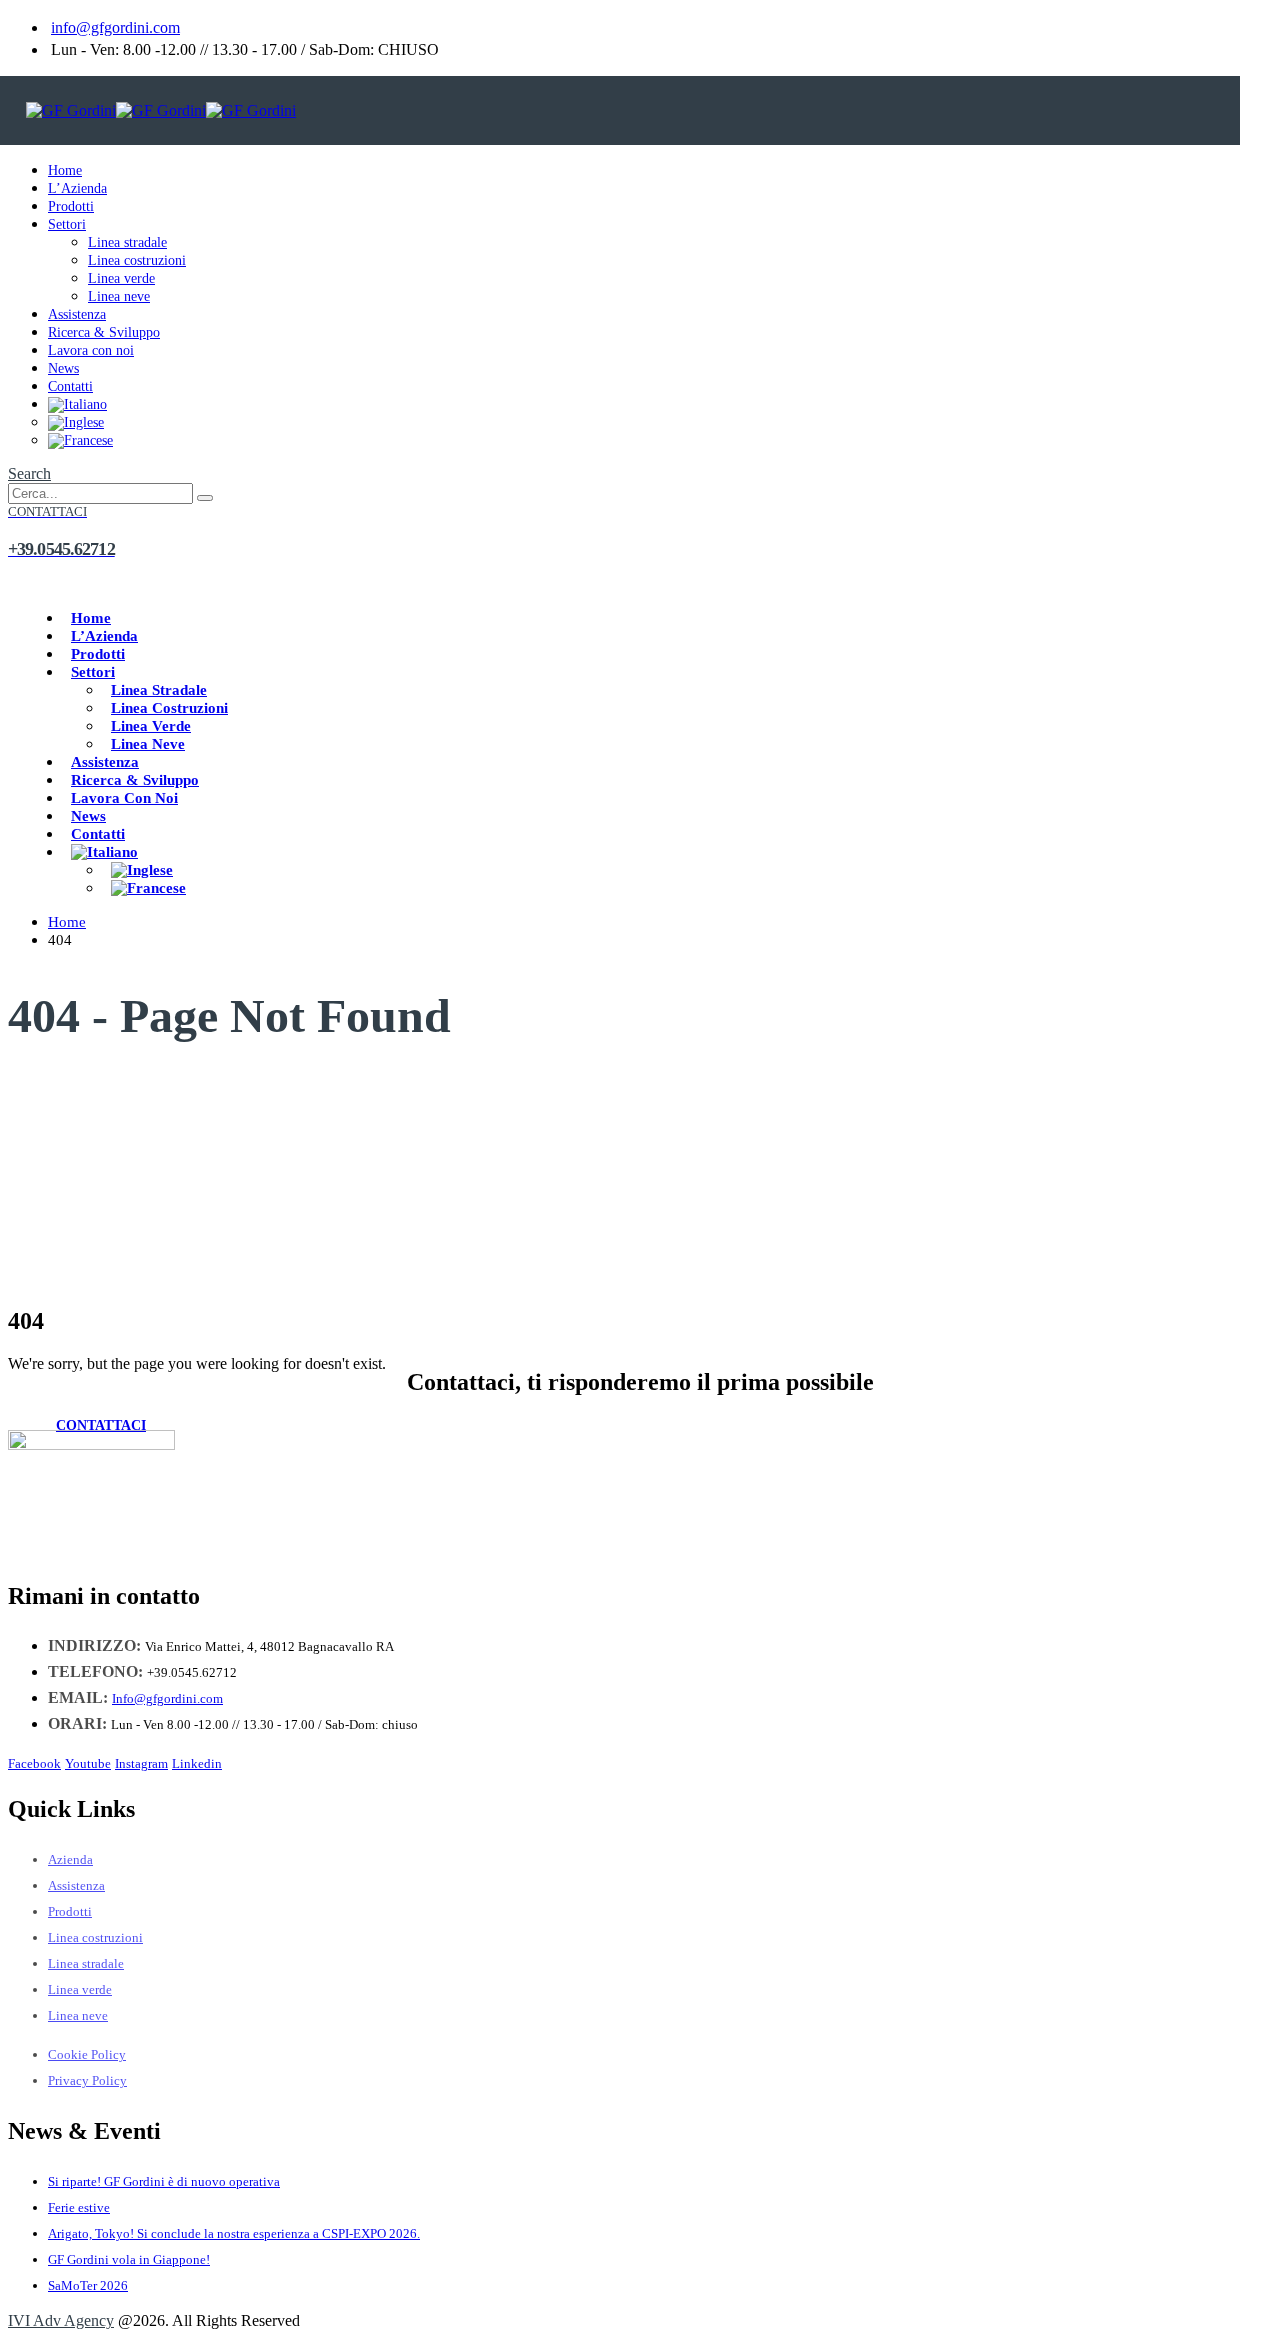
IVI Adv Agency (61, 2320)
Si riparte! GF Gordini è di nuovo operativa (164, 2181)
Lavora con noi (91, 350)
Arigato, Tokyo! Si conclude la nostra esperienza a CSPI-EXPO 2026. (234, 2233)
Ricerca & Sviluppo (104, 332)
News (63, 368)
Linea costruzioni (137, 260)
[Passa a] (77, 404)
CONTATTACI (101, 1425)
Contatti (70, 386)
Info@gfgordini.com (167, 1698)
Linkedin (197, 1764)
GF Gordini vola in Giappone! (129, 2259)
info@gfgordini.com (115, 27)
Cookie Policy (87, 2054)
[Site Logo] (161, 111)
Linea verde (121, 278)
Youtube (88, 1764)
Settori (67, 224)
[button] (29, 473)
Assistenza (77, 314)
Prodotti (71, 206)
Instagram (141, 1764)
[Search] (205, 498)
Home (65, 170)
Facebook (34, 1764)
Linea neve (119, 296)
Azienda (70, 1859)
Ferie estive (79, 2207)
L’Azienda (77, 188)
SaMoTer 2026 (88, 2285)
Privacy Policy (87, 2080)
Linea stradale (127, 242)
